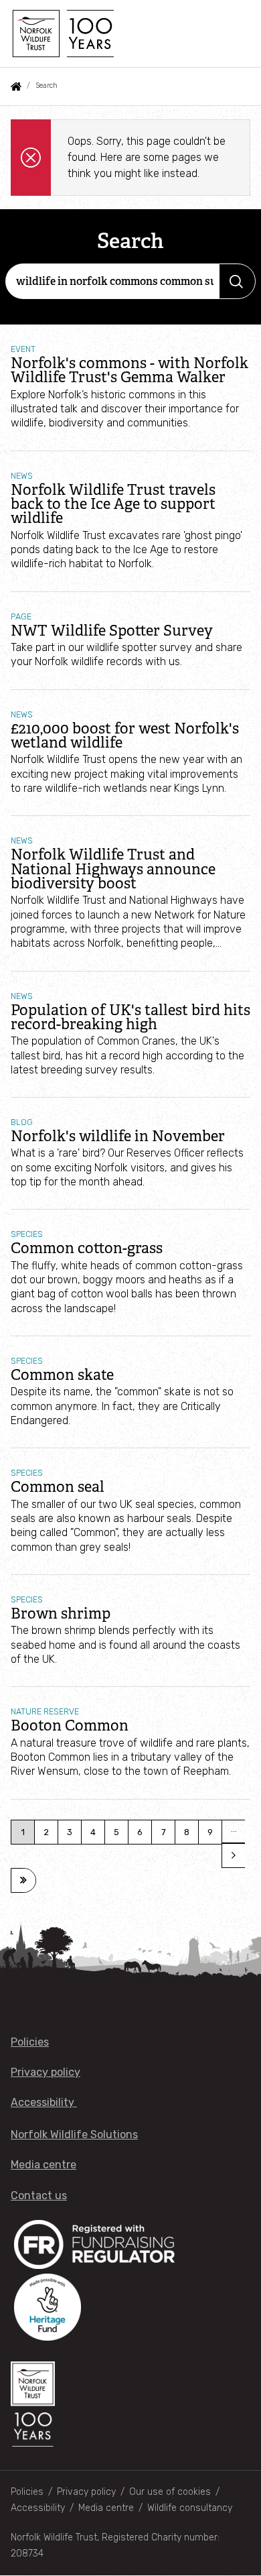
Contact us (39, 2196)
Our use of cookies (170, 2492)
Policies (30, 2042)
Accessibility (44, 2102)
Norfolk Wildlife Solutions (74, 2134)
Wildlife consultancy (190, 2508)
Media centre (43, 2165)
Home (16, 86)
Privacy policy (46, 2072)
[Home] (62, 34)
